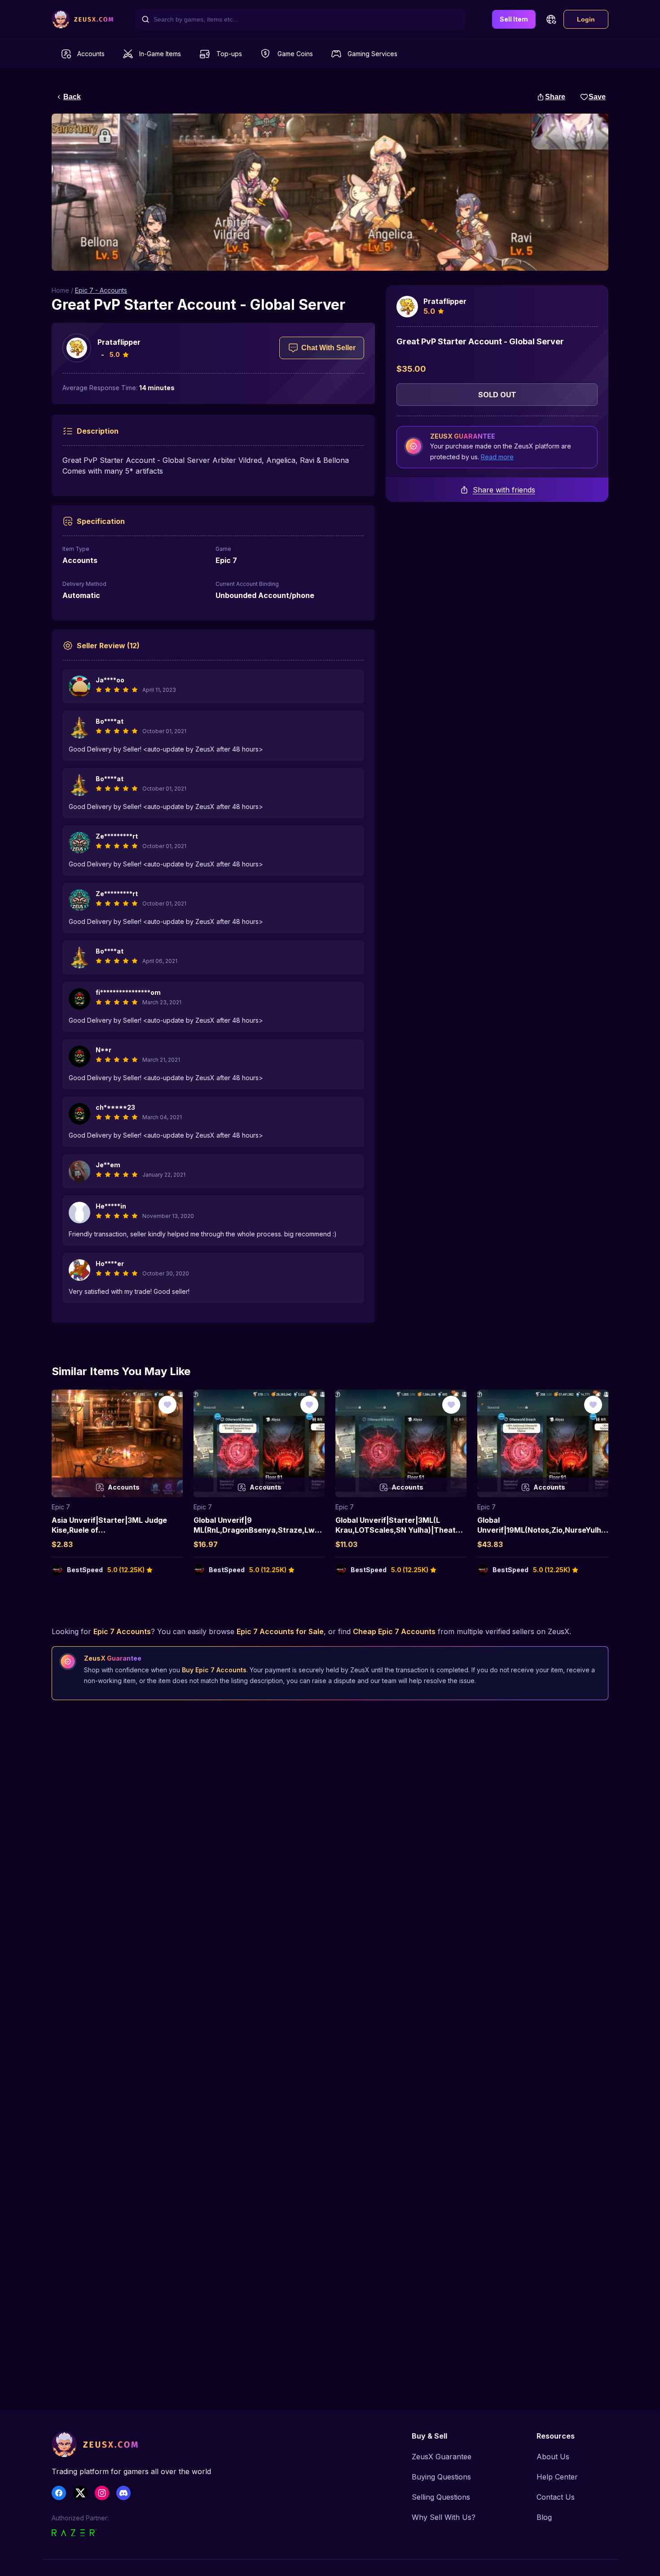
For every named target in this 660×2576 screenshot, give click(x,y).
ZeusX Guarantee (442, 2457)
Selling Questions (441, 2497)
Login (586, 19)
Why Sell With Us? (444, 2517)
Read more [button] (497, 457)
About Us (553, 2457)
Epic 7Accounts (122, 1631)
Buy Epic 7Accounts (214, 1670)
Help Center (557, 2477)
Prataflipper (119, 342)
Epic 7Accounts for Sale (280, 1631)
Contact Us (556, 2497)
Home (60, 290)
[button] (551, 19)
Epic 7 (61, 1507)
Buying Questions (441, 2477)
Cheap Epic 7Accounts (394, 1631)
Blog (544, 2517)
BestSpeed (85, 1570)
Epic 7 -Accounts (101, 290)
